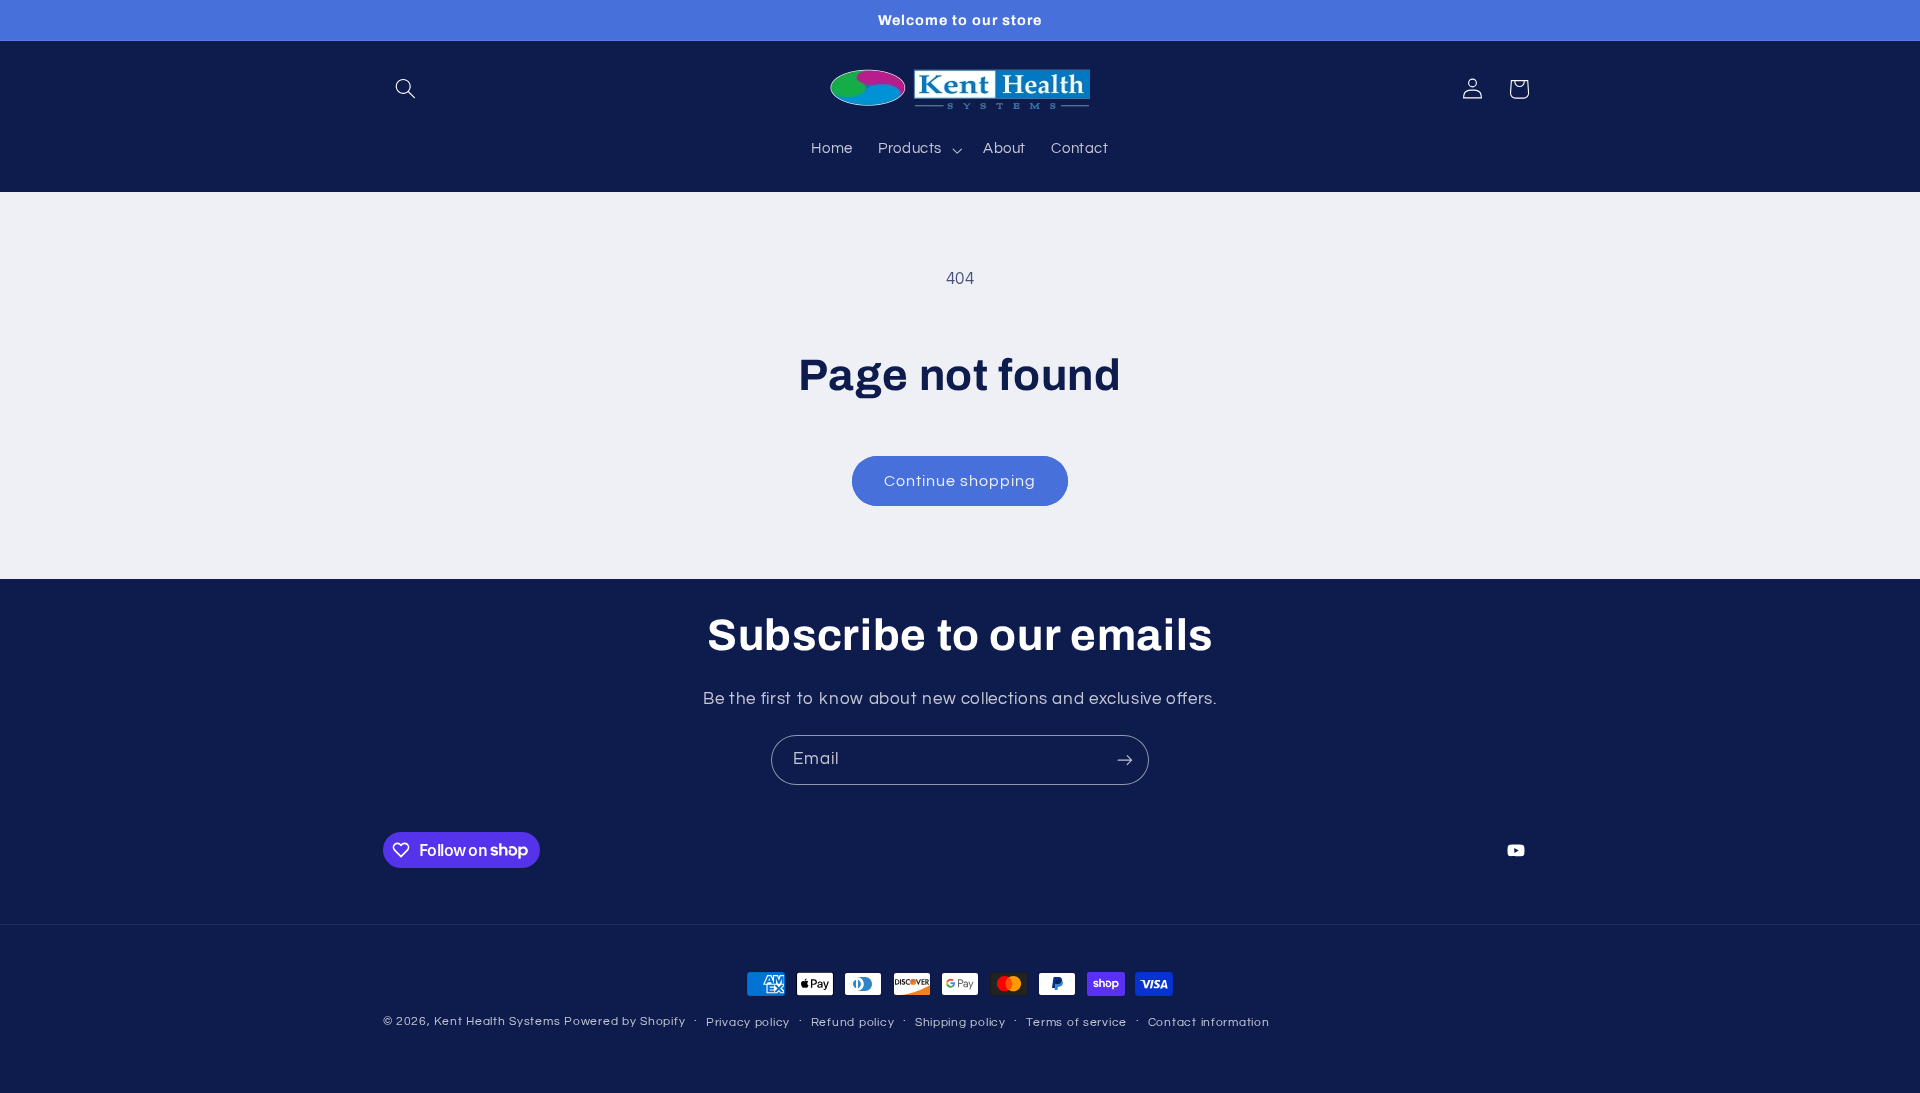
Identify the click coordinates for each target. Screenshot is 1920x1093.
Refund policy (853, 1022)
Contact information (1209, 1022)
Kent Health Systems (497, 1021)
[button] (406, 89)
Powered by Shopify (624, 1021)
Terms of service (1076, 1022)
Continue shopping (960, 481)
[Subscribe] (1125, 759)
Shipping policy (960, 1022)
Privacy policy (748, 1022)
